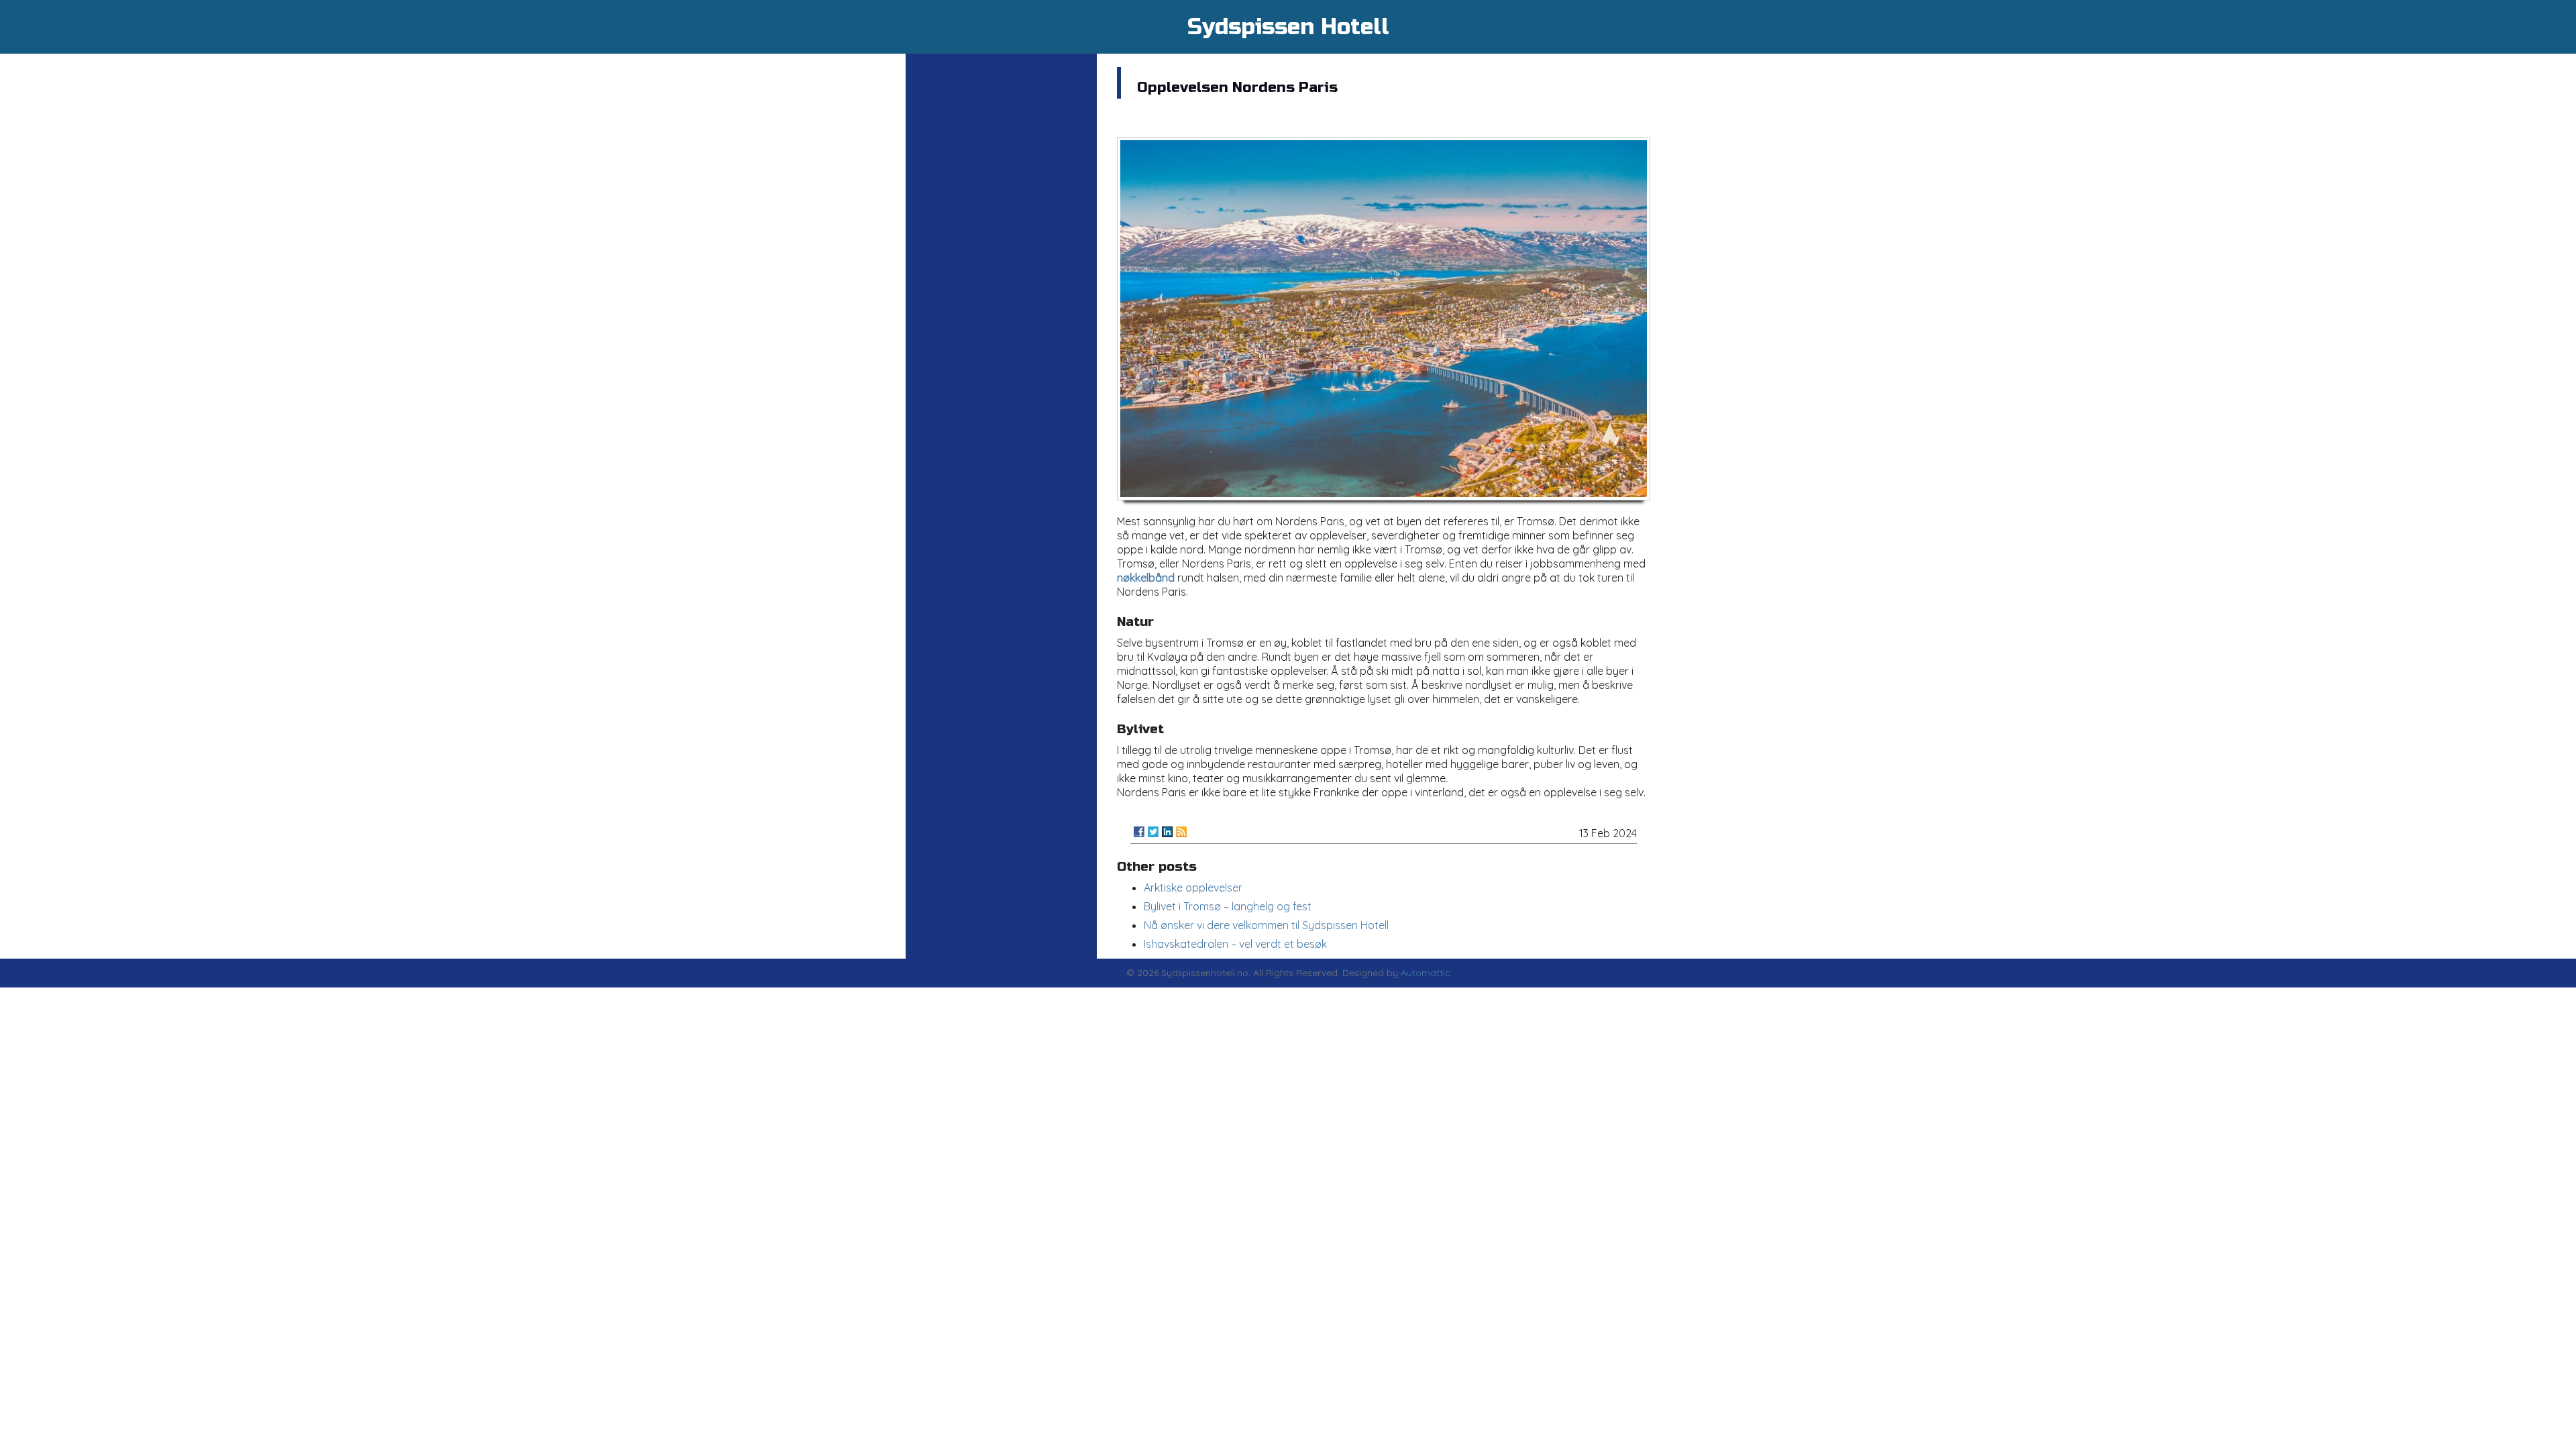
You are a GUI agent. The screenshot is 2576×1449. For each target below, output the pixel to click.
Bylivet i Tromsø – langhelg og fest (1228, 906)
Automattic (1426, 973)
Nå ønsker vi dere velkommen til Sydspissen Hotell (1266, 925)
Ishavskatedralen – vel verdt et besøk (1235, 944)
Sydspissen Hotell (1288, 27)
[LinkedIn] (1167, 832)
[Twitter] (1153, 832)
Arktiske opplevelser (1193, 888)
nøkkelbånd (1146, 578)
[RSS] (1181, 832)
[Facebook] (1139, 832)
